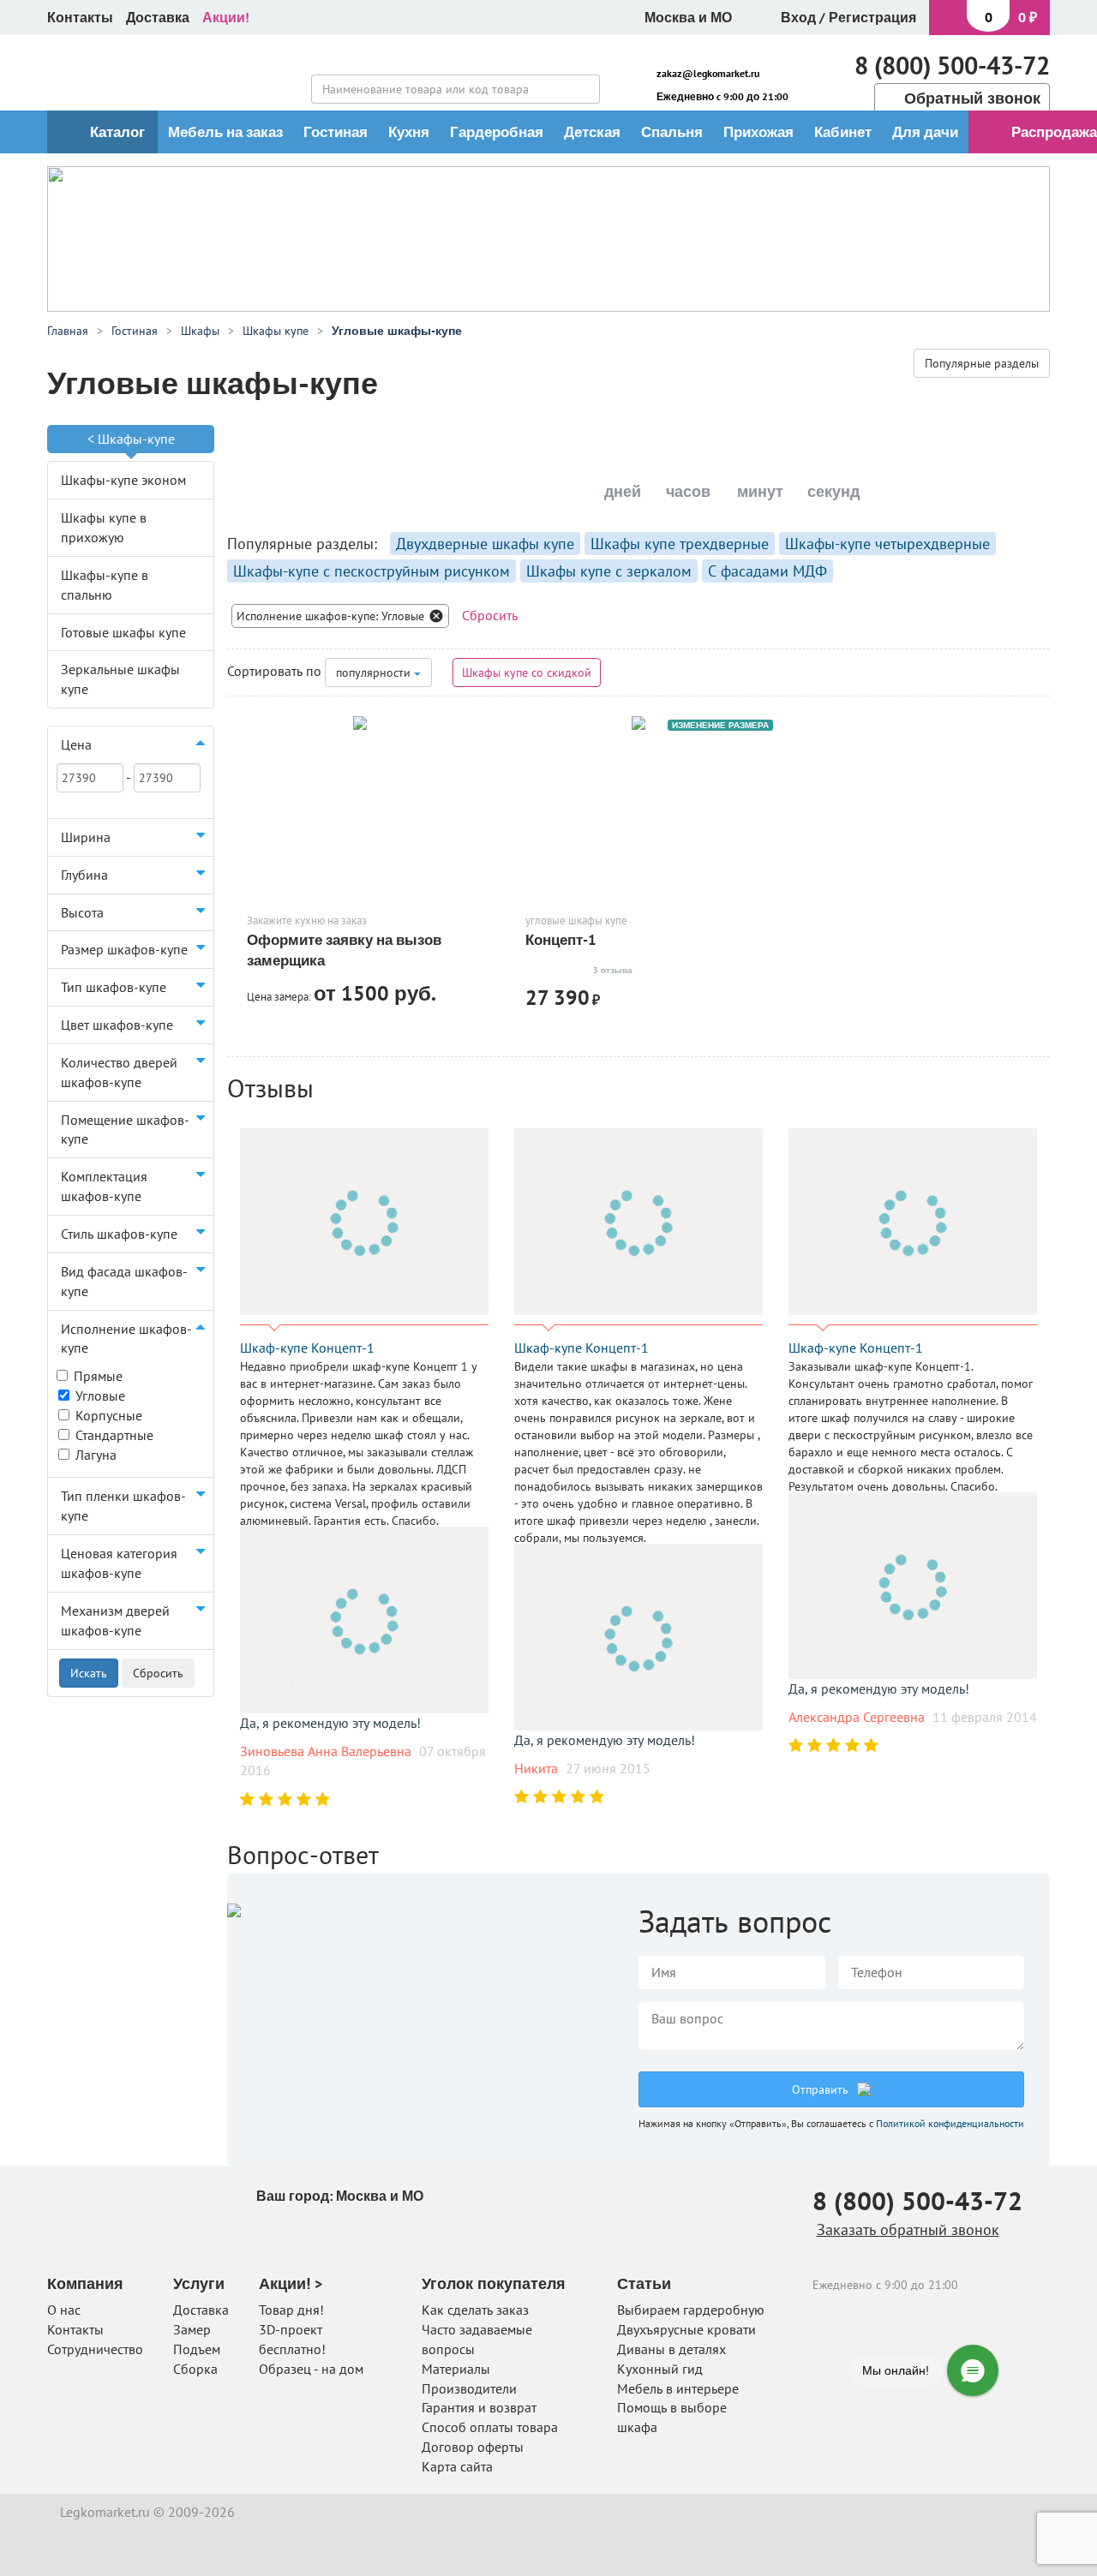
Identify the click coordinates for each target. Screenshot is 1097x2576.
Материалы (456, 2369)
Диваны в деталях (671, 2349)
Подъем (197, 2349)
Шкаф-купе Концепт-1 (307, 1348)
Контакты (80, 17)
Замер (192, 2329)
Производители (469, 2388)
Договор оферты (473, 2447)
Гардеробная (497, 132)
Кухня (409, 132)
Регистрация (872, 17)
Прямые (98, 1376)
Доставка (158, 17)
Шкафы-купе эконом (123, 480)
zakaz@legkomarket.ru (708, 73)
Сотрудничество (95, 2349)
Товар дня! (291, 2310)
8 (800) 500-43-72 (952, 65)
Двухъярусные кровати (686, 2329)
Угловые (100, 1396)
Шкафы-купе (136, 439)
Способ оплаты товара (490, 2427)
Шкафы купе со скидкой (527, 672)
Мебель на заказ (225, 132)
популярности (375, 672)
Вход (798, 17)
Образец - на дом (311, 2369)
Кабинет (843, 132)
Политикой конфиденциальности (950, 2123)
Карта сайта (457, 2466)
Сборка (195, 2369)
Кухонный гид (660, 2369)
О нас (64, 2310)
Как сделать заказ (475, 2310)
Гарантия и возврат (479, 2407)
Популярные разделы (982, 363)
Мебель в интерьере (678, 2388)
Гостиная (336, 132)
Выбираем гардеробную (691, 2310)
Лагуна (96, 1455)
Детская (592, 132)
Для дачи (925, 132)
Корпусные (109, 1415)
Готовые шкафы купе (123, 632)
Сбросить (490, 615)
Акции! (226, 17)
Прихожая (758, 132)
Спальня (672, 132)
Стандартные (114, 1435)
